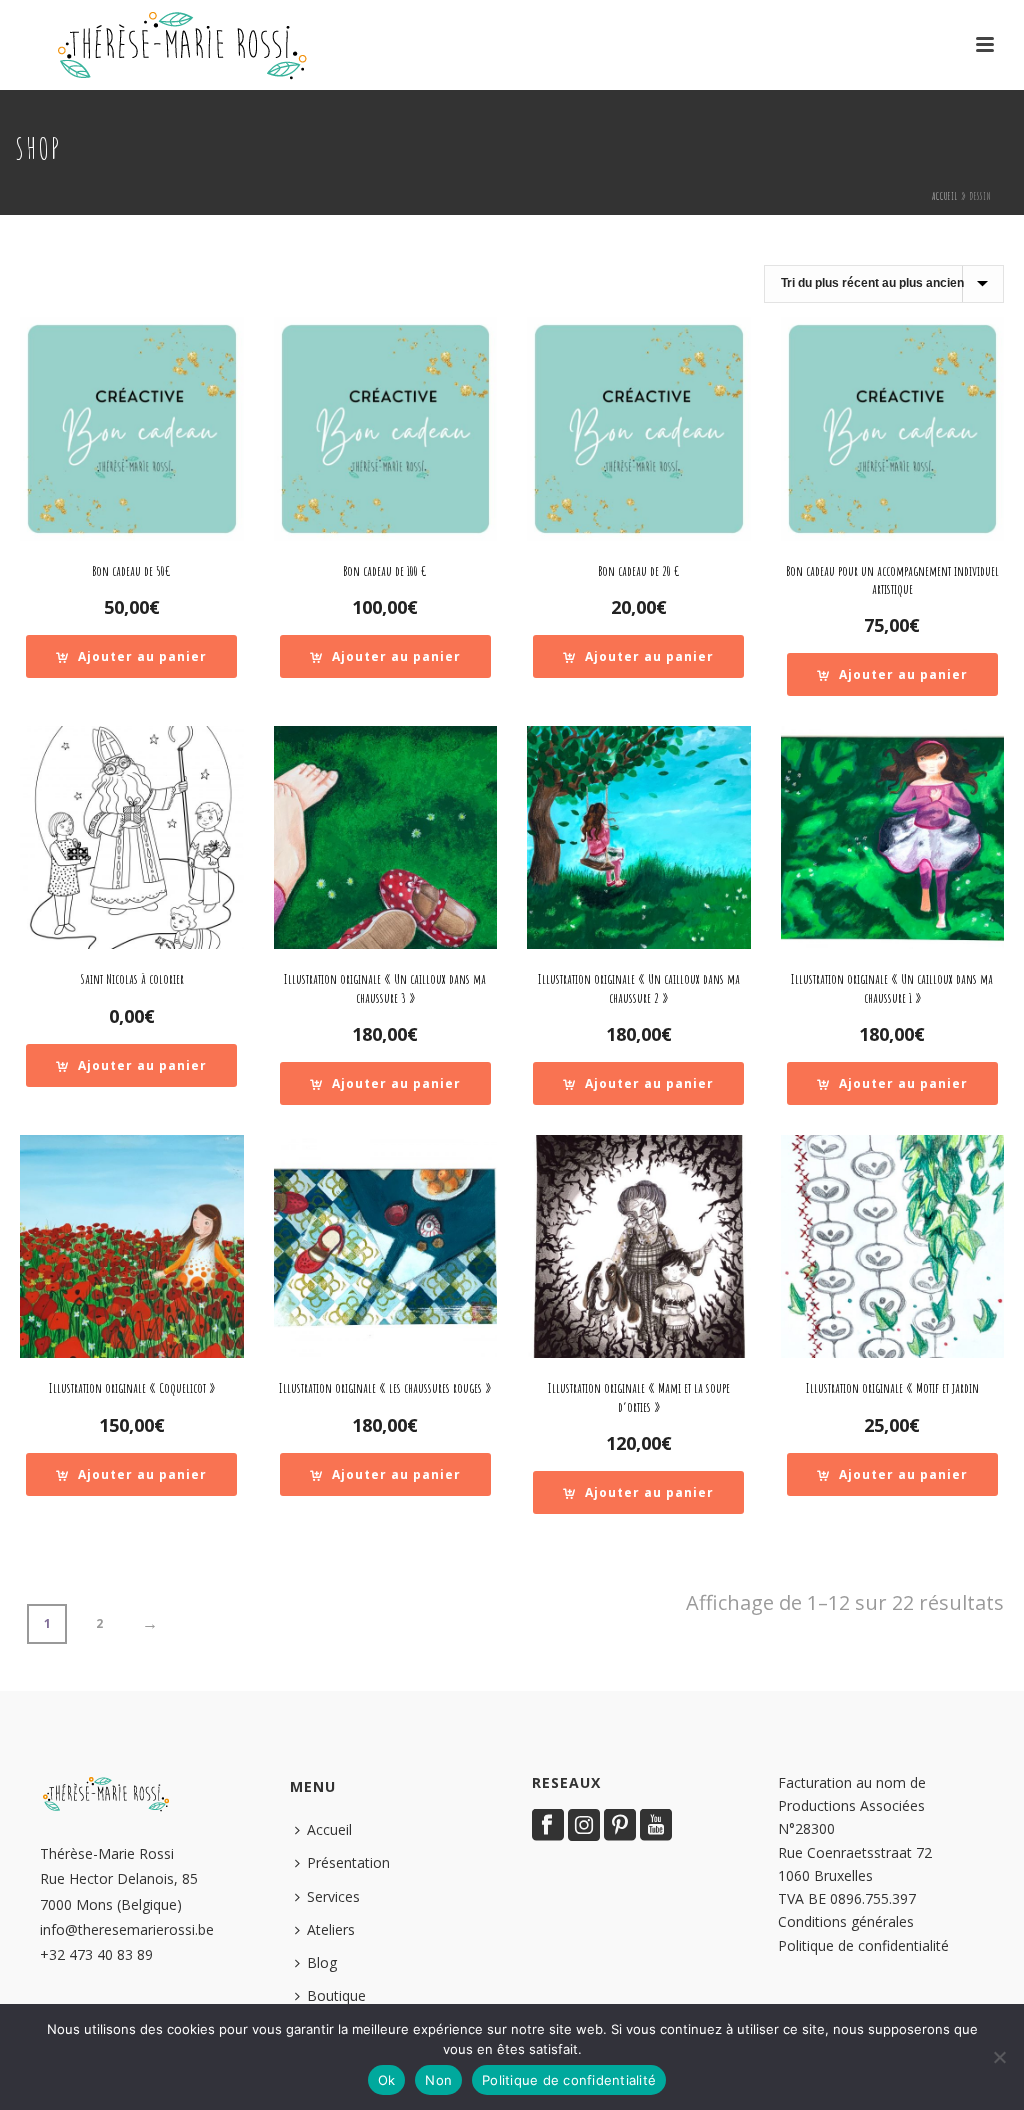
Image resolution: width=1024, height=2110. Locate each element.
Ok (387, 2080)
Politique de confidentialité (863, 1945)
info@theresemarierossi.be (127, 1929)
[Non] (999, 2057)
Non (438, 2080)
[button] (131, 656)
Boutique (336, 1995)
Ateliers (331, 1929)
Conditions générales (846, 1921)
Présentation (348, 1862)
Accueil (945, 196)
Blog (322, 1962)
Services (333, 1896)
